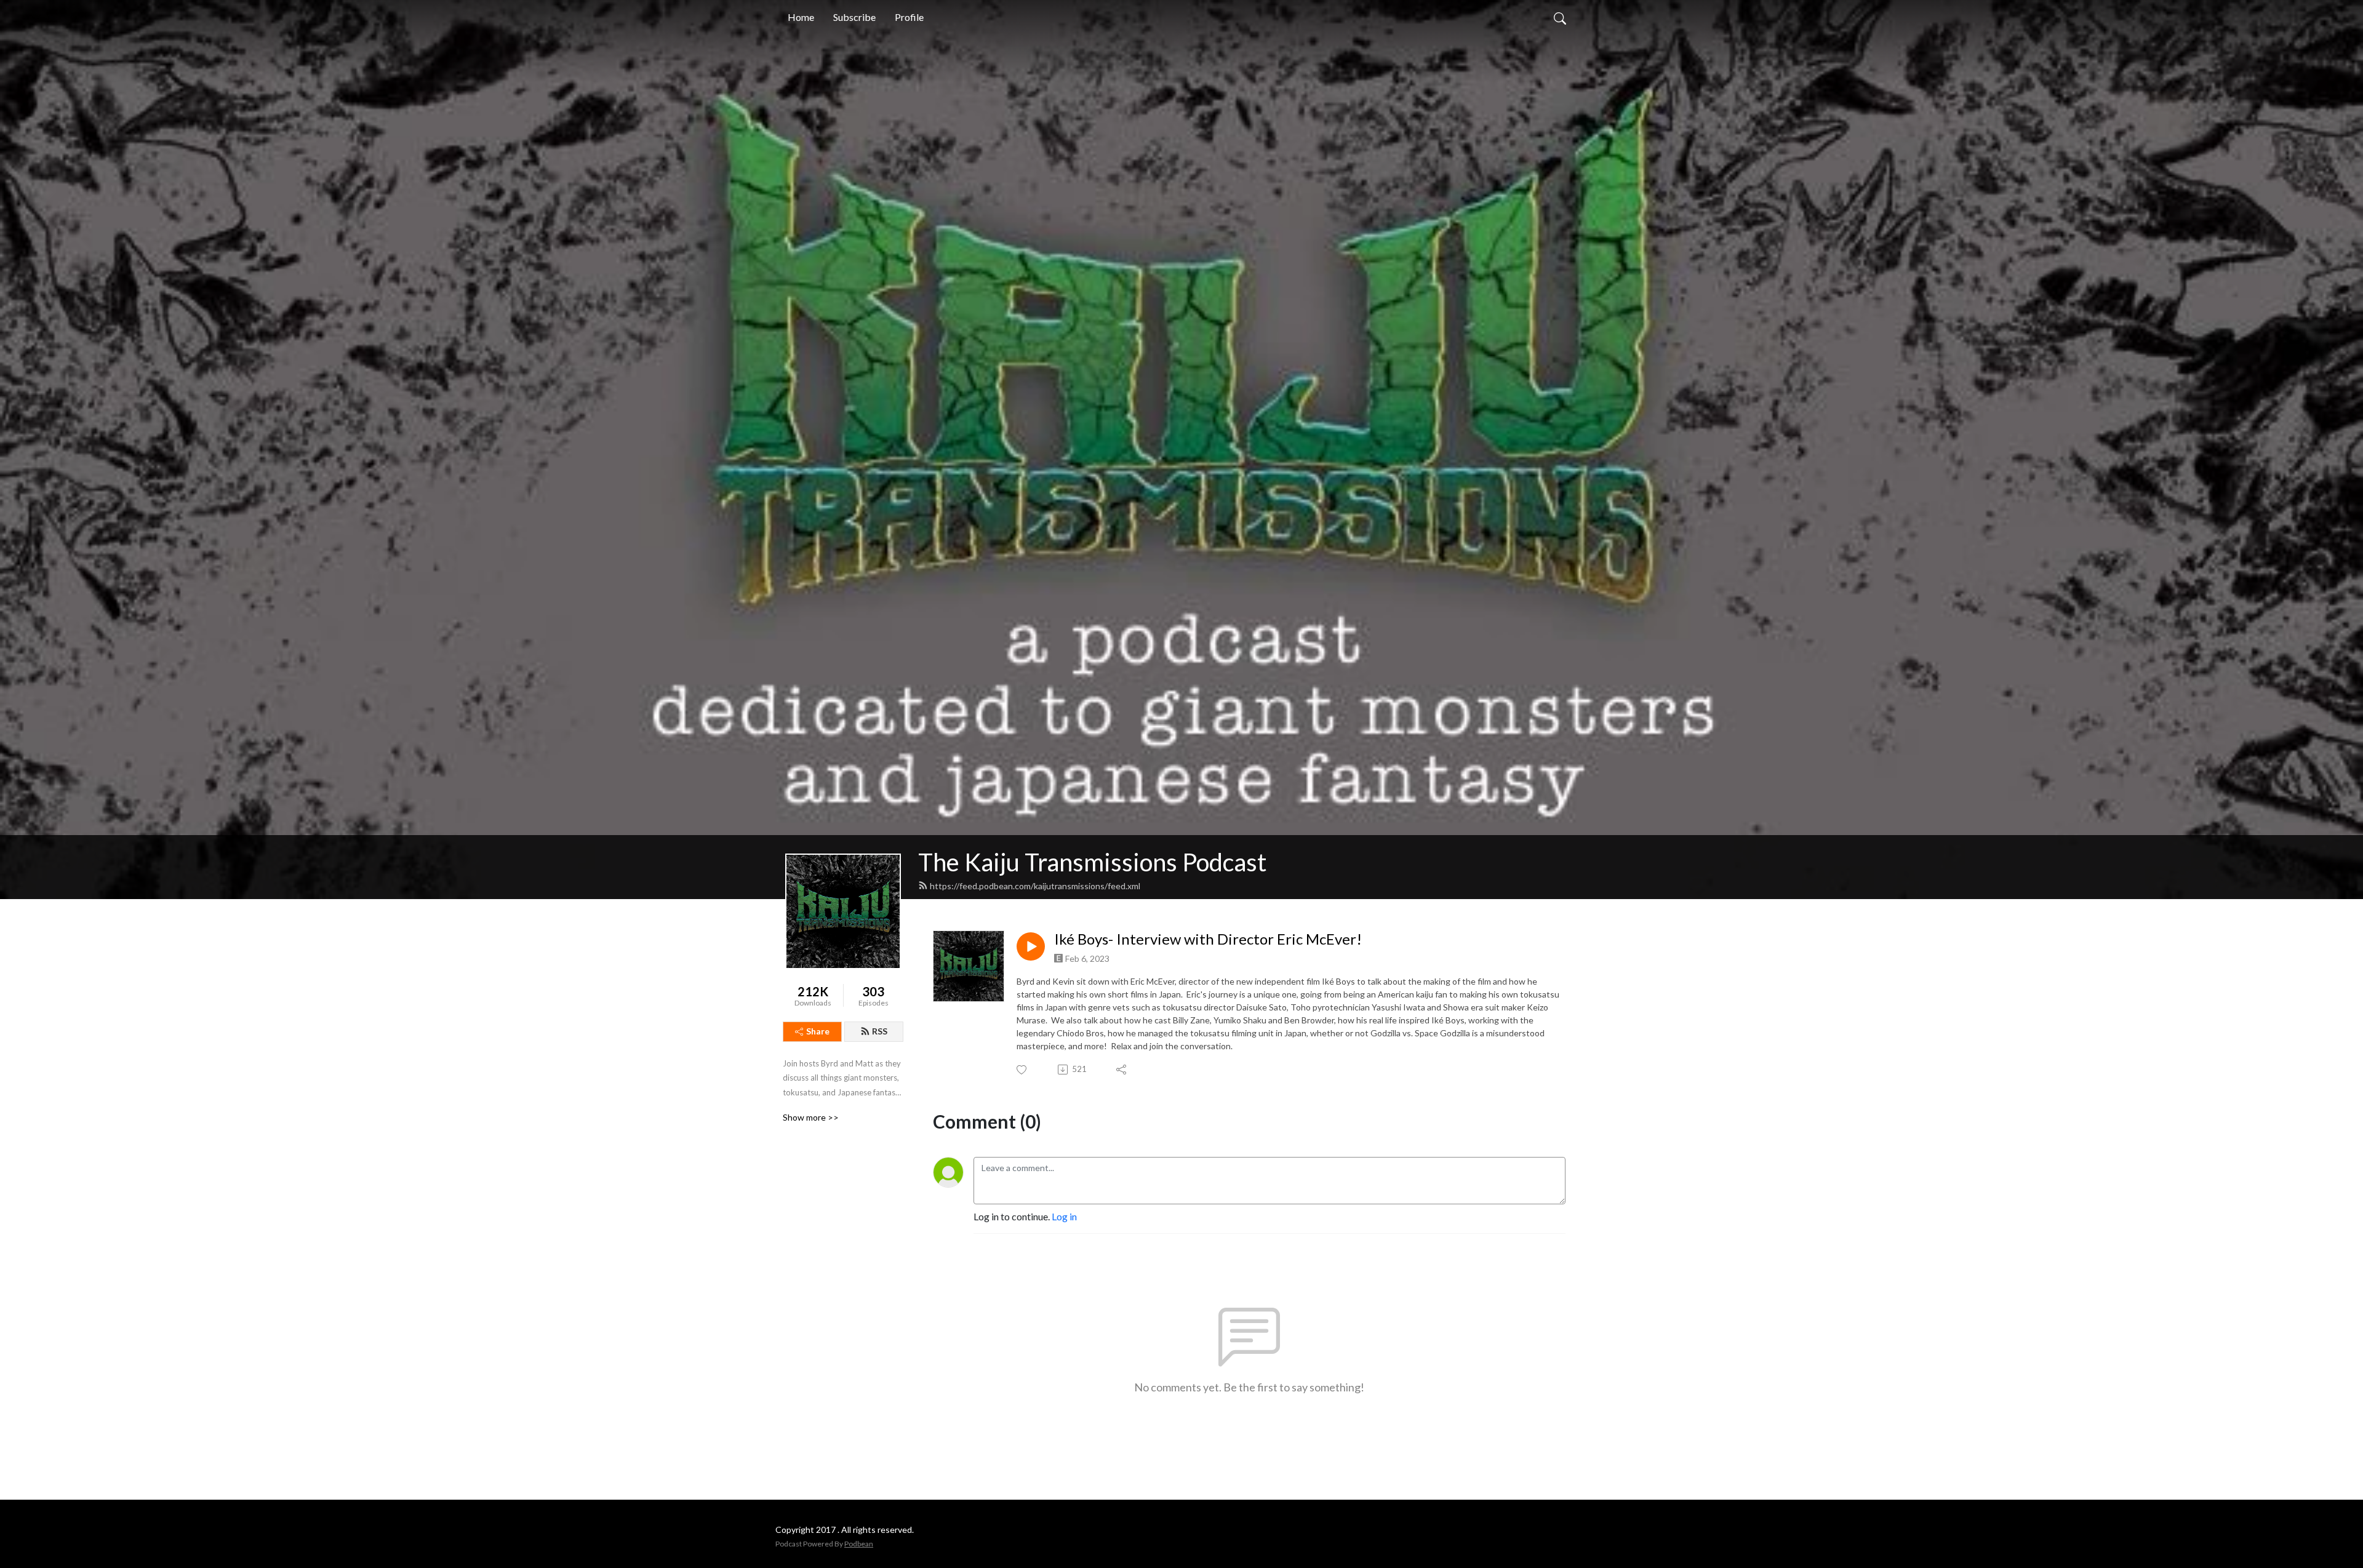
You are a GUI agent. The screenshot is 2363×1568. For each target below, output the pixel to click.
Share (818, 1031)
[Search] (1560, 17)
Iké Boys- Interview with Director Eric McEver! (1208, 939)
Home (801, 17)
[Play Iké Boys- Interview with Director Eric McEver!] (1031, 946)
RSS (880, 1031)
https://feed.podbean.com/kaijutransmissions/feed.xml (1035, 886)
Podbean (859, 1544)
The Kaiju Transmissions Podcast (1092, 862)
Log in (1064, 1216)
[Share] (1122, 1070)
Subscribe (854, 17)
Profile (909, 17)
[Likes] (1022, 1070)
